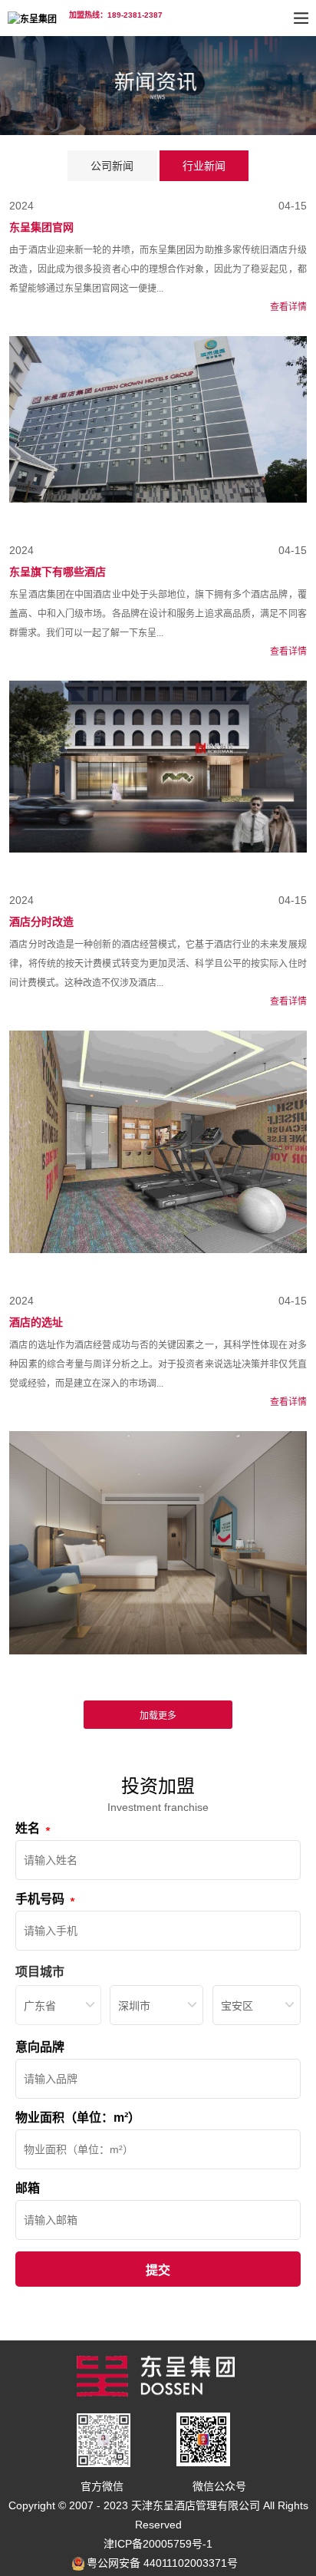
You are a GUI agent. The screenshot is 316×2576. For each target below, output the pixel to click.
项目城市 (40, 1972)
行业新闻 (204, 166)
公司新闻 (112, 166)
